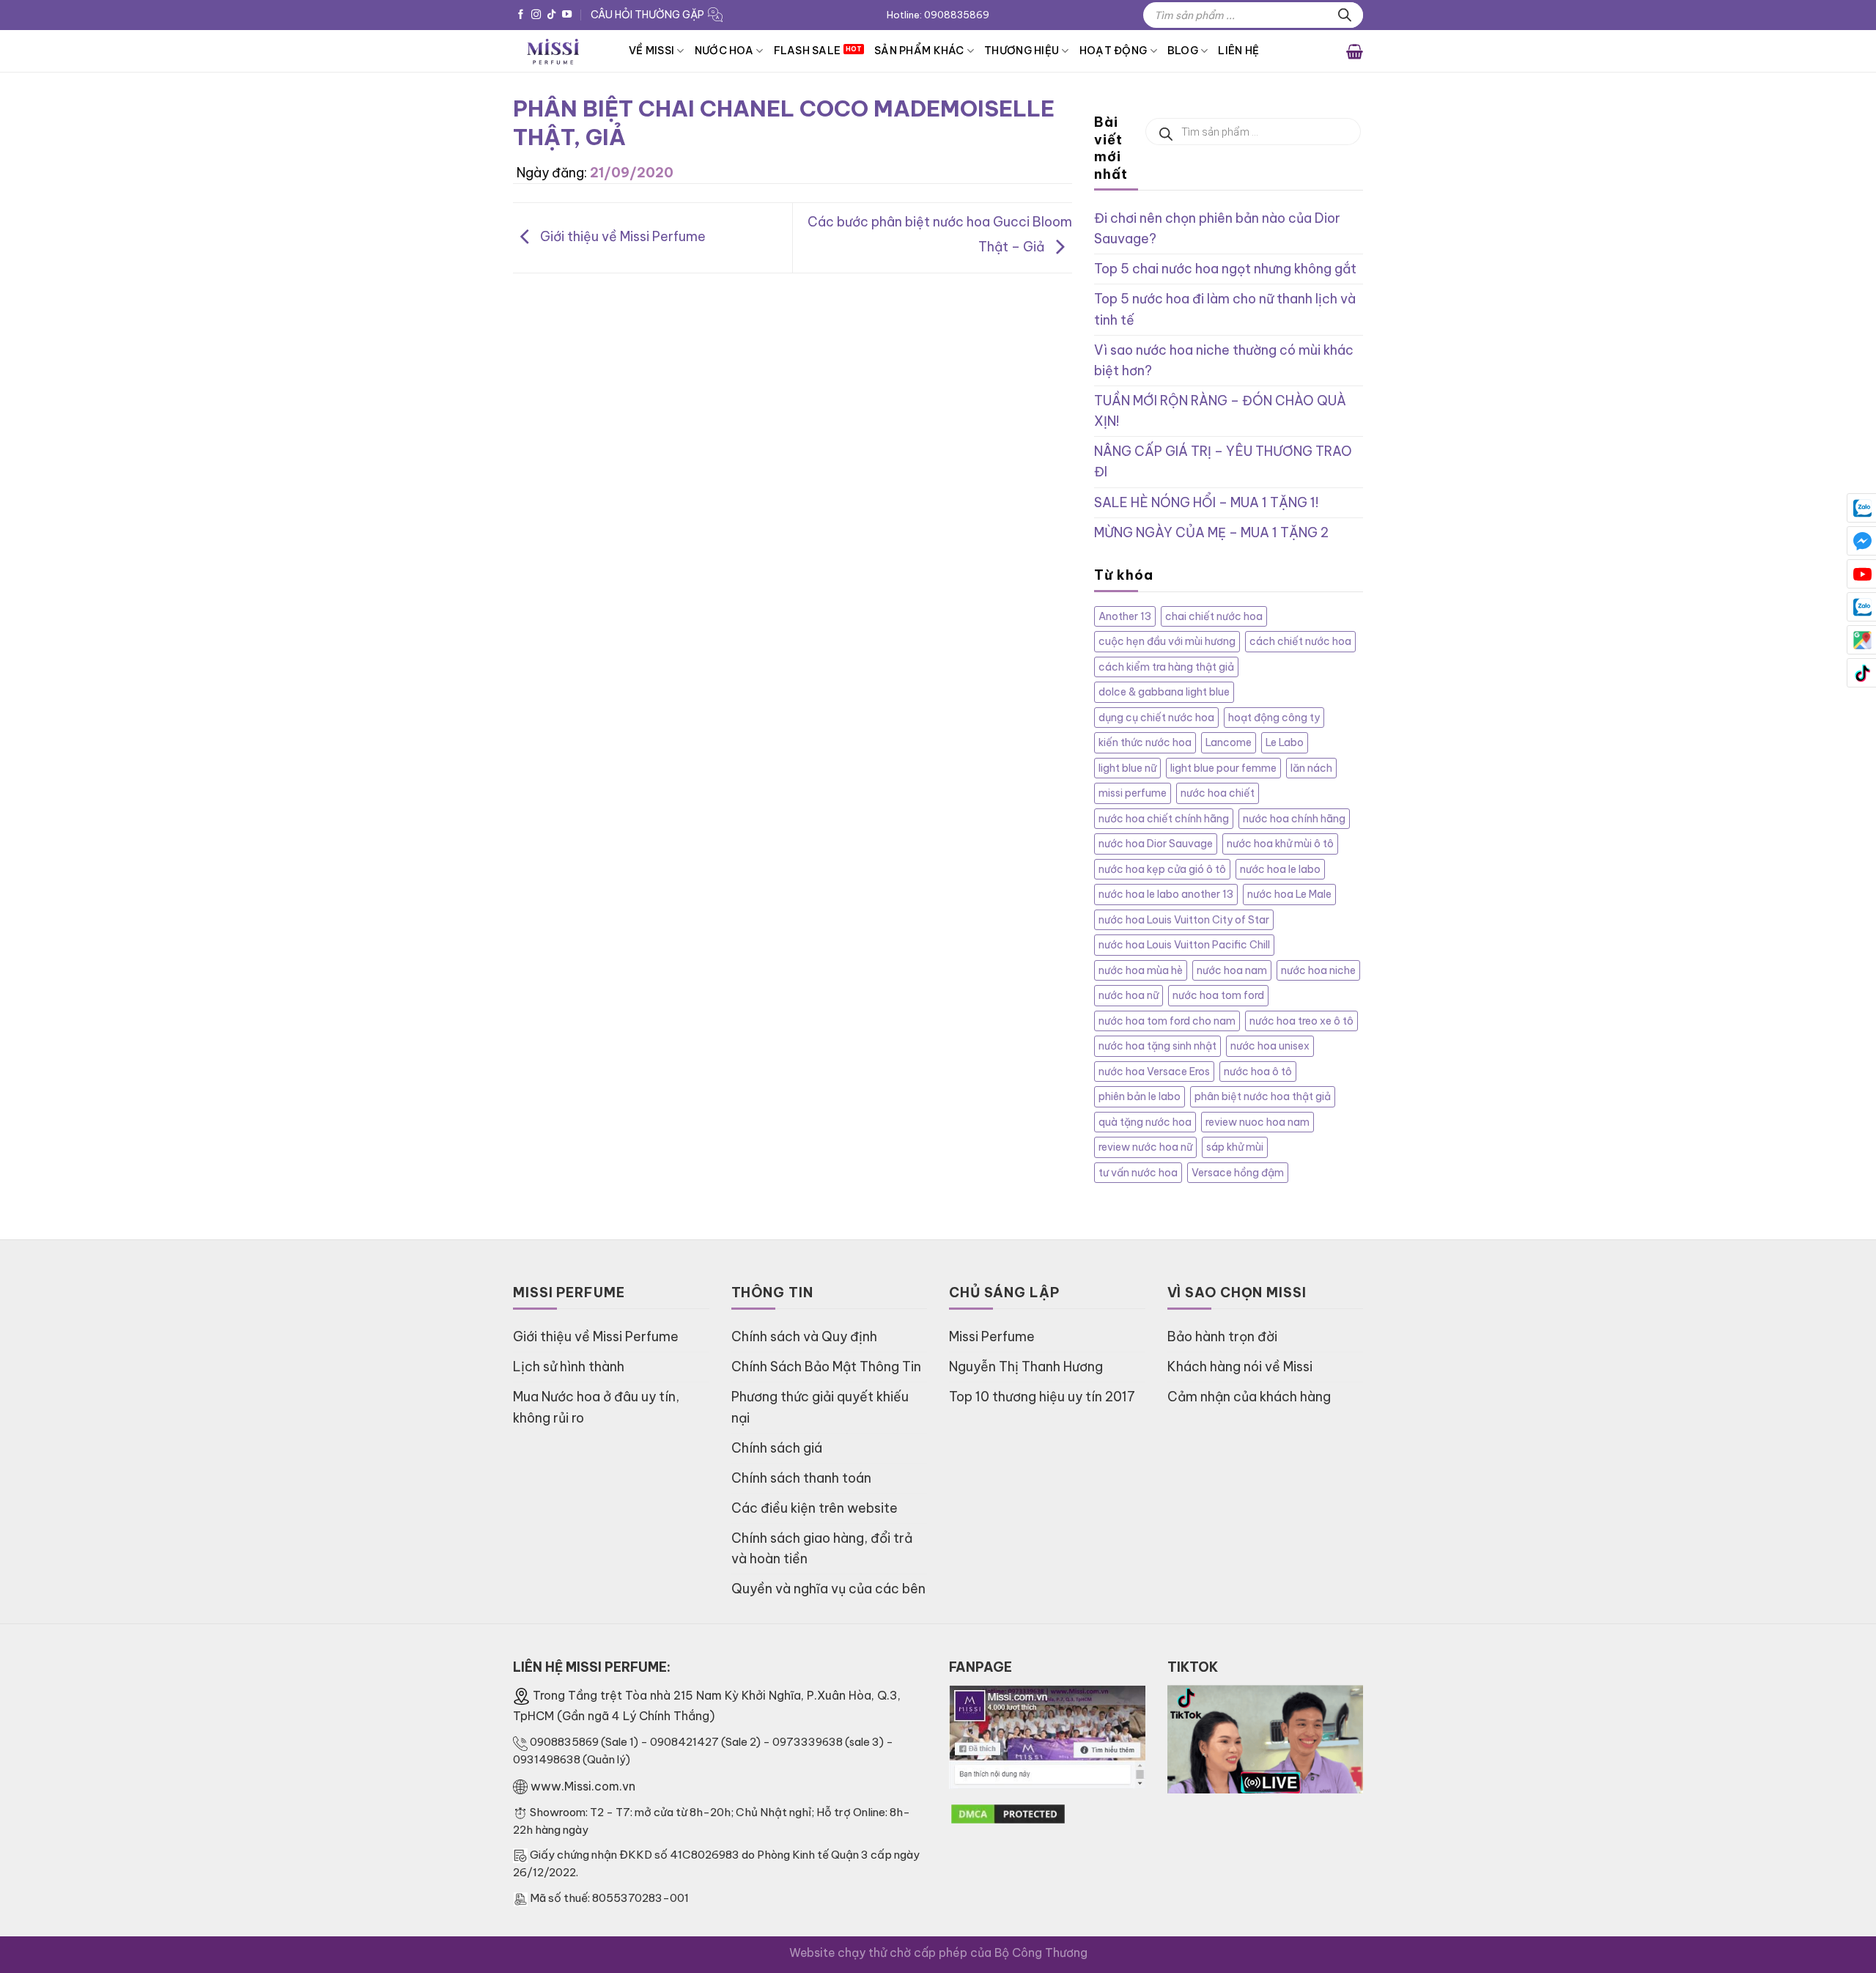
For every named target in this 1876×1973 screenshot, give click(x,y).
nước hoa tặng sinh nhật (1157, 1046)
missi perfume (1133, 793)
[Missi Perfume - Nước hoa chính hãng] (560, 51)
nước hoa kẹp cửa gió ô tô (1162, 869)
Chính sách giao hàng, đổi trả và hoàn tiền (822, 1548)
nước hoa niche (1318, 970)
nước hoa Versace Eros (1154, 1072)
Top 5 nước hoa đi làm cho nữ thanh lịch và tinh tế (1225, 309)
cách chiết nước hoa (1300, 641)
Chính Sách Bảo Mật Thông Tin (826, 1367)
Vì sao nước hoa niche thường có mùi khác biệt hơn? (1224, 360)
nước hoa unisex (1270, 1046)
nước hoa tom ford (1218, 995)
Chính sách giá (777, 1448)
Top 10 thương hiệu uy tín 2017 (1042, 1397)
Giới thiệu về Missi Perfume (621, 236)
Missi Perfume (992, 1336)
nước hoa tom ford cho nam (1167, 1021)
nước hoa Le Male (1289, 894)
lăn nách (1311, 768)
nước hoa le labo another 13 (1166, 894)
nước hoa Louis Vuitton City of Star (1184, 920)
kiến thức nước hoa (1145, 742)
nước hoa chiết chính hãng (1164, 819)
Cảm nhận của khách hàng (1249, 1397)
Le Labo (1285, 742)
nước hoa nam (1232, 970)
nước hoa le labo (1280, 869)
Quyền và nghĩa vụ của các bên (828, 1589)
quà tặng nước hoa (1145, 1122)
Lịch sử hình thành (569, 1367)
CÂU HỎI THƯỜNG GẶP (647, 15)
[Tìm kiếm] (1345, 15)
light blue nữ (1127, 768)
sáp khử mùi (1235, 1147)
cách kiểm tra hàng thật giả (1166, 667)
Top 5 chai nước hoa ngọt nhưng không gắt (1225, 269)
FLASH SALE (808, 51)
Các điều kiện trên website (815, 1508)
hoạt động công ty (1274, 718)
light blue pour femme (1223, 768)
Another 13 (1125, 616)
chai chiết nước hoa (1214, 616)
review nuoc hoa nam (1258, 1122)
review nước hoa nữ (1145, 1147)
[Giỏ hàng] (1355, 51)
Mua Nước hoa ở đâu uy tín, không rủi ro (596, 1407)
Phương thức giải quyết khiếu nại (820, 1407)
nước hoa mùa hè (1141, 970)
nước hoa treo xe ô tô (1301, 1021)
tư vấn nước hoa (1138, 1173)
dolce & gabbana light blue (1164, 692)
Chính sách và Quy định (804, 1336)
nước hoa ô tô (1258, 1072)
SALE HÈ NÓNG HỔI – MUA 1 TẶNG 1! (1206, 502)
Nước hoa (724, 51)
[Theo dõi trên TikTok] (551, 15)
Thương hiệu (1022, 51)
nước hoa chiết (1218, 793)
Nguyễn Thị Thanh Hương (1026, 1367)
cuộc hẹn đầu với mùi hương (1167, 641)
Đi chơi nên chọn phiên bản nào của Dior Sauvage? (1217, 228)
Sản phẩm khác (919, 51)
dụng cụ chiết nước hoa (1156, 718)
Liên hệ (1238, 51)
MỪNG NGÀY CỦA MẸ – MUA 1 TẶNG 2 (1211, 532)
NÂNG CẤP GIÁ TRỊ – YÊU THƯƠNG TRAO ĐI (1223, 461)
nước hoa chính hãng (1294, 819)
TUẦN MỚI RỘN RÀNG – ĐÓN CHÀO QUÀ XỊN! (1220, 411)
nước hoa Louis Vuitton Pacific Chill (1184, 945)
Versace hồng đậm (1238, 1173)
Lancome (1229, 742)
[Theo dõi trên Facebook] (521, 15)
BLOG (1183, 51)
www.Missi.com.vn (583, 1786)
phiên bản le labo (1140, 1096)
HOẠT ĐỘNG (1114, 51)
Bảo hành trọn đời (1222, 1336)
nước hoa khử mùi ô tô (1280, 844)
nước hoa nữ (1129, 995)
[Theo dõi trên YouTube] (567, 15)
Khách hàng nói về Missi (1240, 1367)
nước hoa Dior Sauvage (1156, 844)
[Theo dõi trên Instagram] (536, 15)
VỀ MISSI (651, 51)
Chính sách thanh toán (801, 1478)
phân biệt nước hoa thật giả (1263, 1096)
